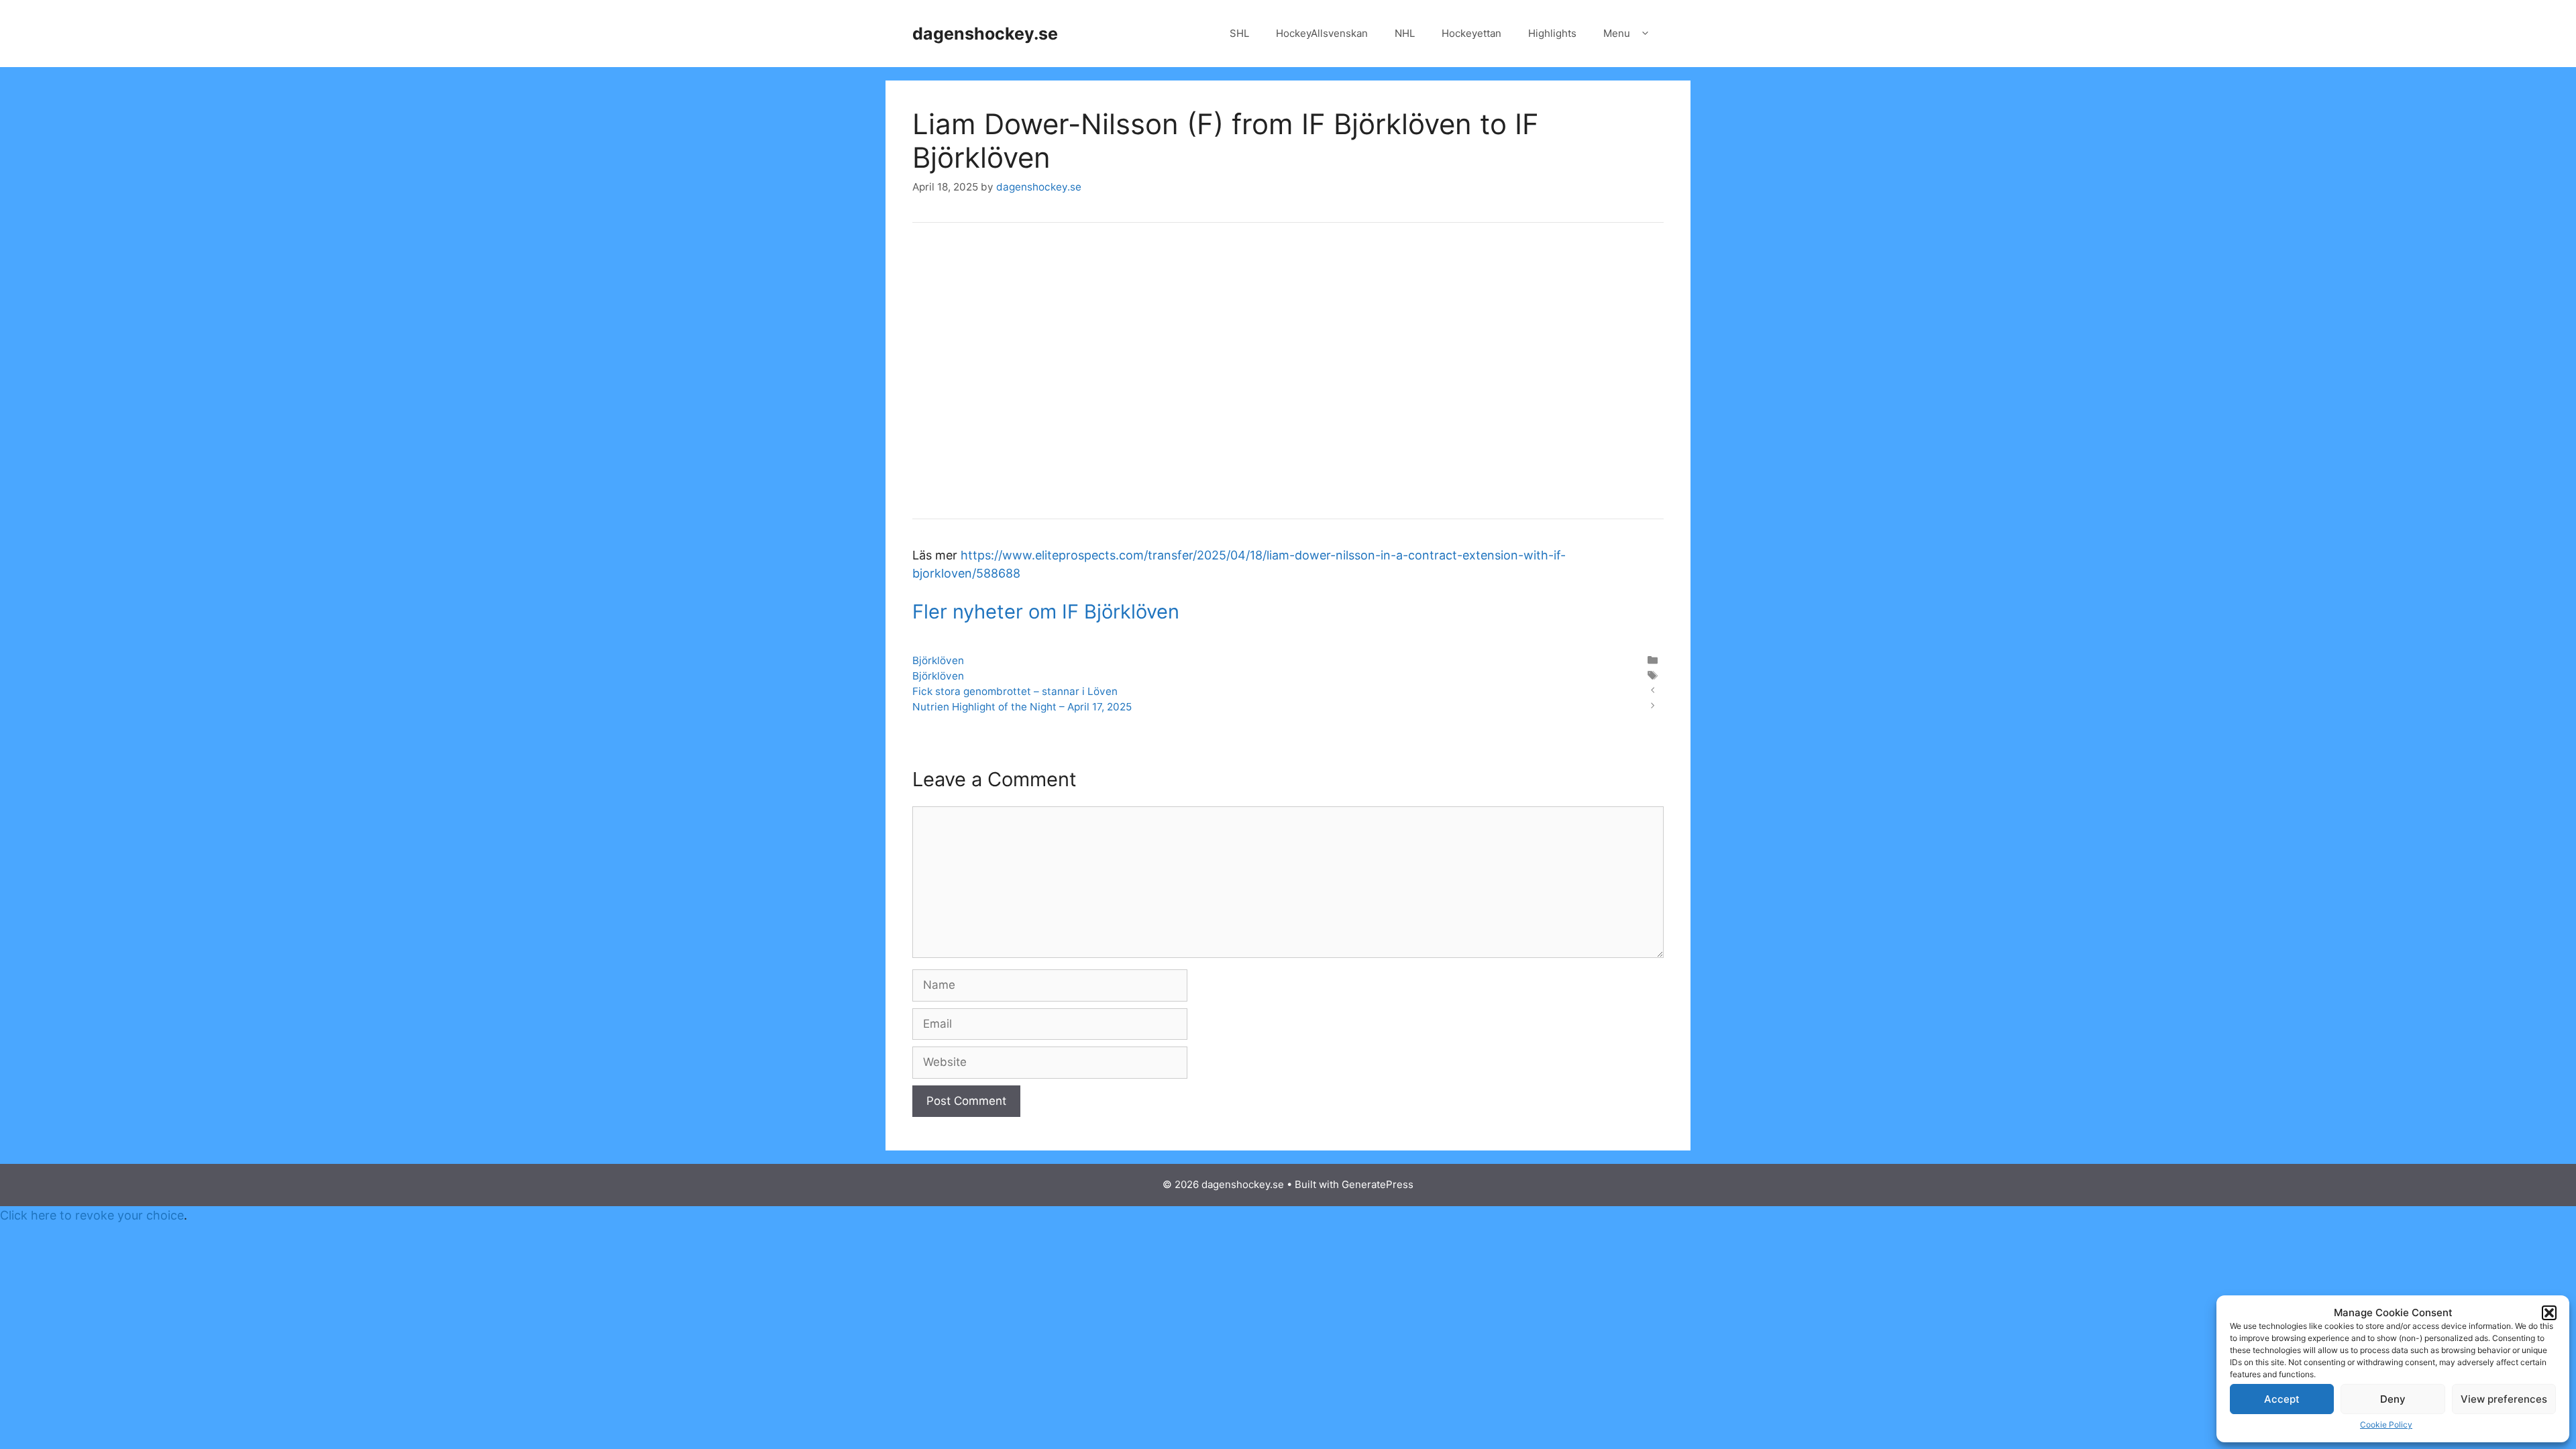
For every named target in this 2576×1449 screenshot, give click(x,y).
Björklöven (938, 660)
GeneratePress (1378, 1184)
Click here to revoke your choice (92, 1215)
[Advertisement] (1288, 380)
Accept (2282, 1399)
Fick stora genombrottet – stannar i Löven (1015, 691)
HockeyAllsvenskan (1322, 33)
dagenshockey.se (985, 34)
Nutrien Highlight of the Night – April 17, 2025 (1022, 707)
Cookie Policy (2386, 1425)
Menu (1617, 33)
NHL (1405, 33)
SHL (1239, 33)
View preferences (2504, 1399)
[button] (2549, 1313)
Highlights (1552, 33)
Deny (2393, 1399)
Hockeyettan (1471, 33)
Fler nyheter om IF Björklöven (1046, 611)
